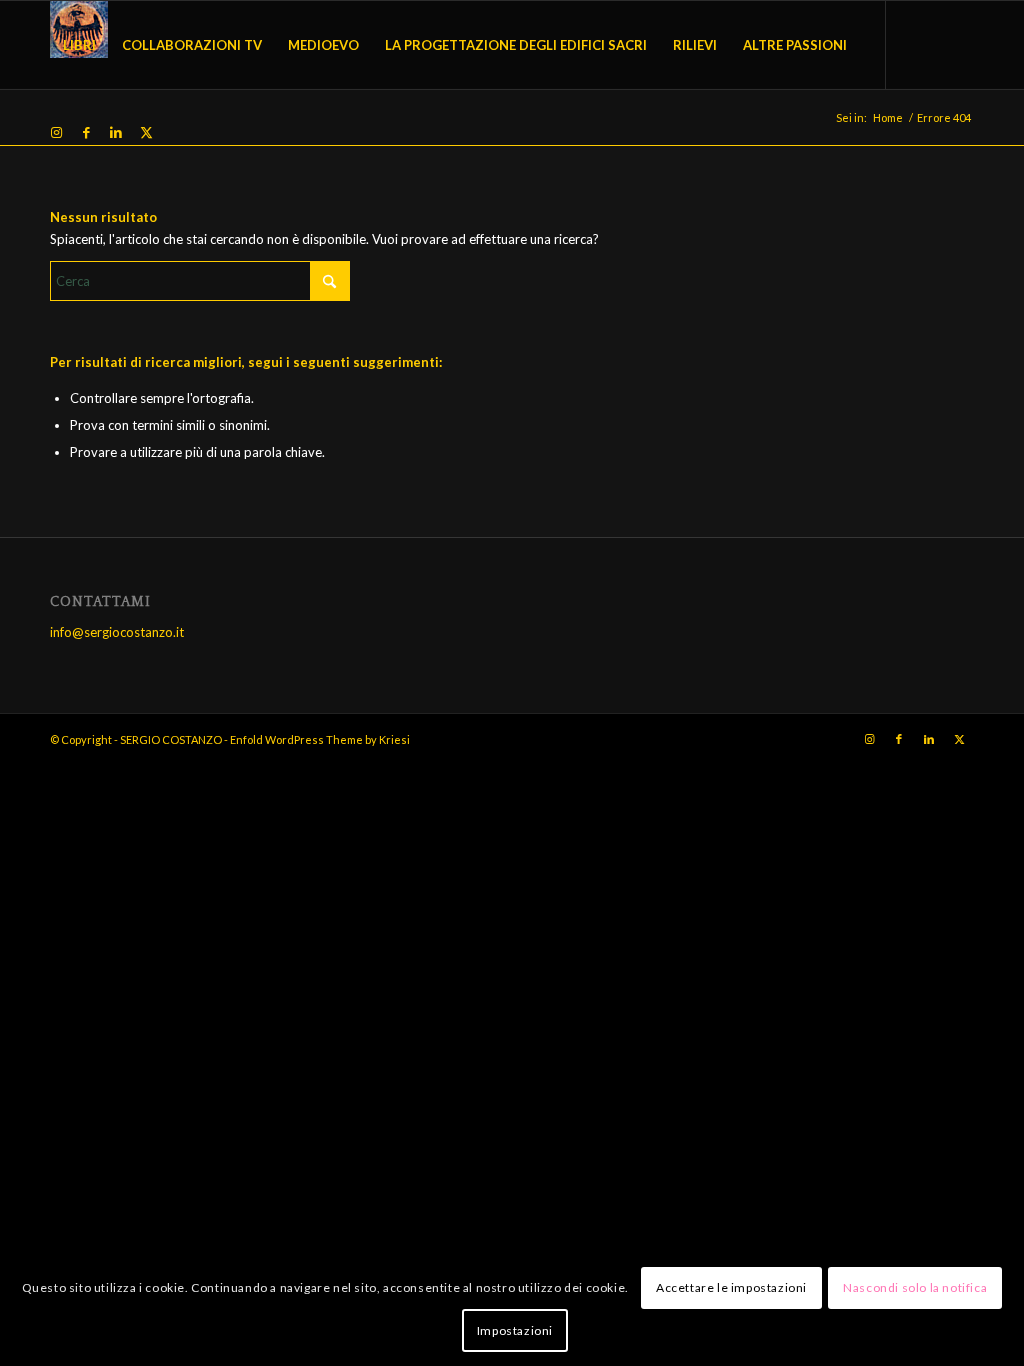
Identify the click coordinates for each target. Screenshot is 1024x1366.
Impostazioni (515, 1330)
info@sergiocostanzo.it (117, 632)
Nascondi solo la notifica (915, 1287)
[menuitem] (79, 45)
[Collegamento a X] (146, 132)
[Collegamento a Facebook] (86, 132)
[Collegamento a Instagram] (56, 132)
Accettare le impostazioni (731, 1287)
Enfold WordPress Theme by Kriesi (320, 739)
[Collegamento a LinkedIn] (116, 132)
